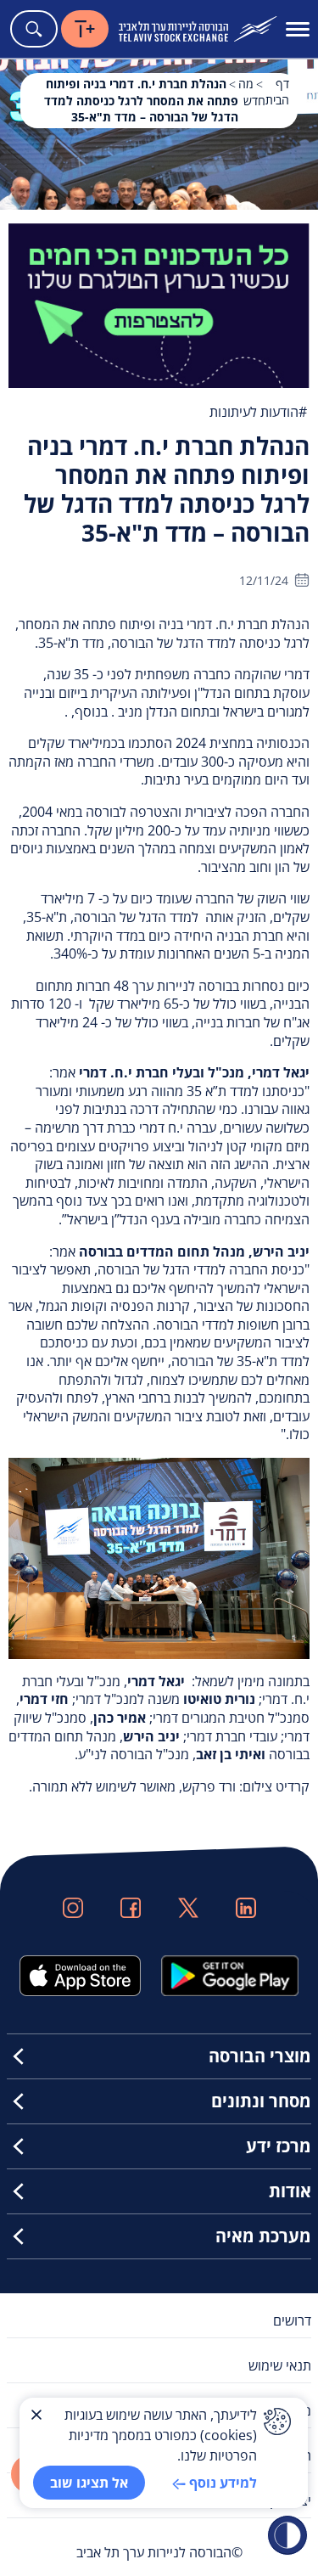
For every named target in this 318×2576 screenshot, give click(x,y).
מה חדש (252, 92)
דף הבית (277, 92)
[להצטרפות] (159, 304)
